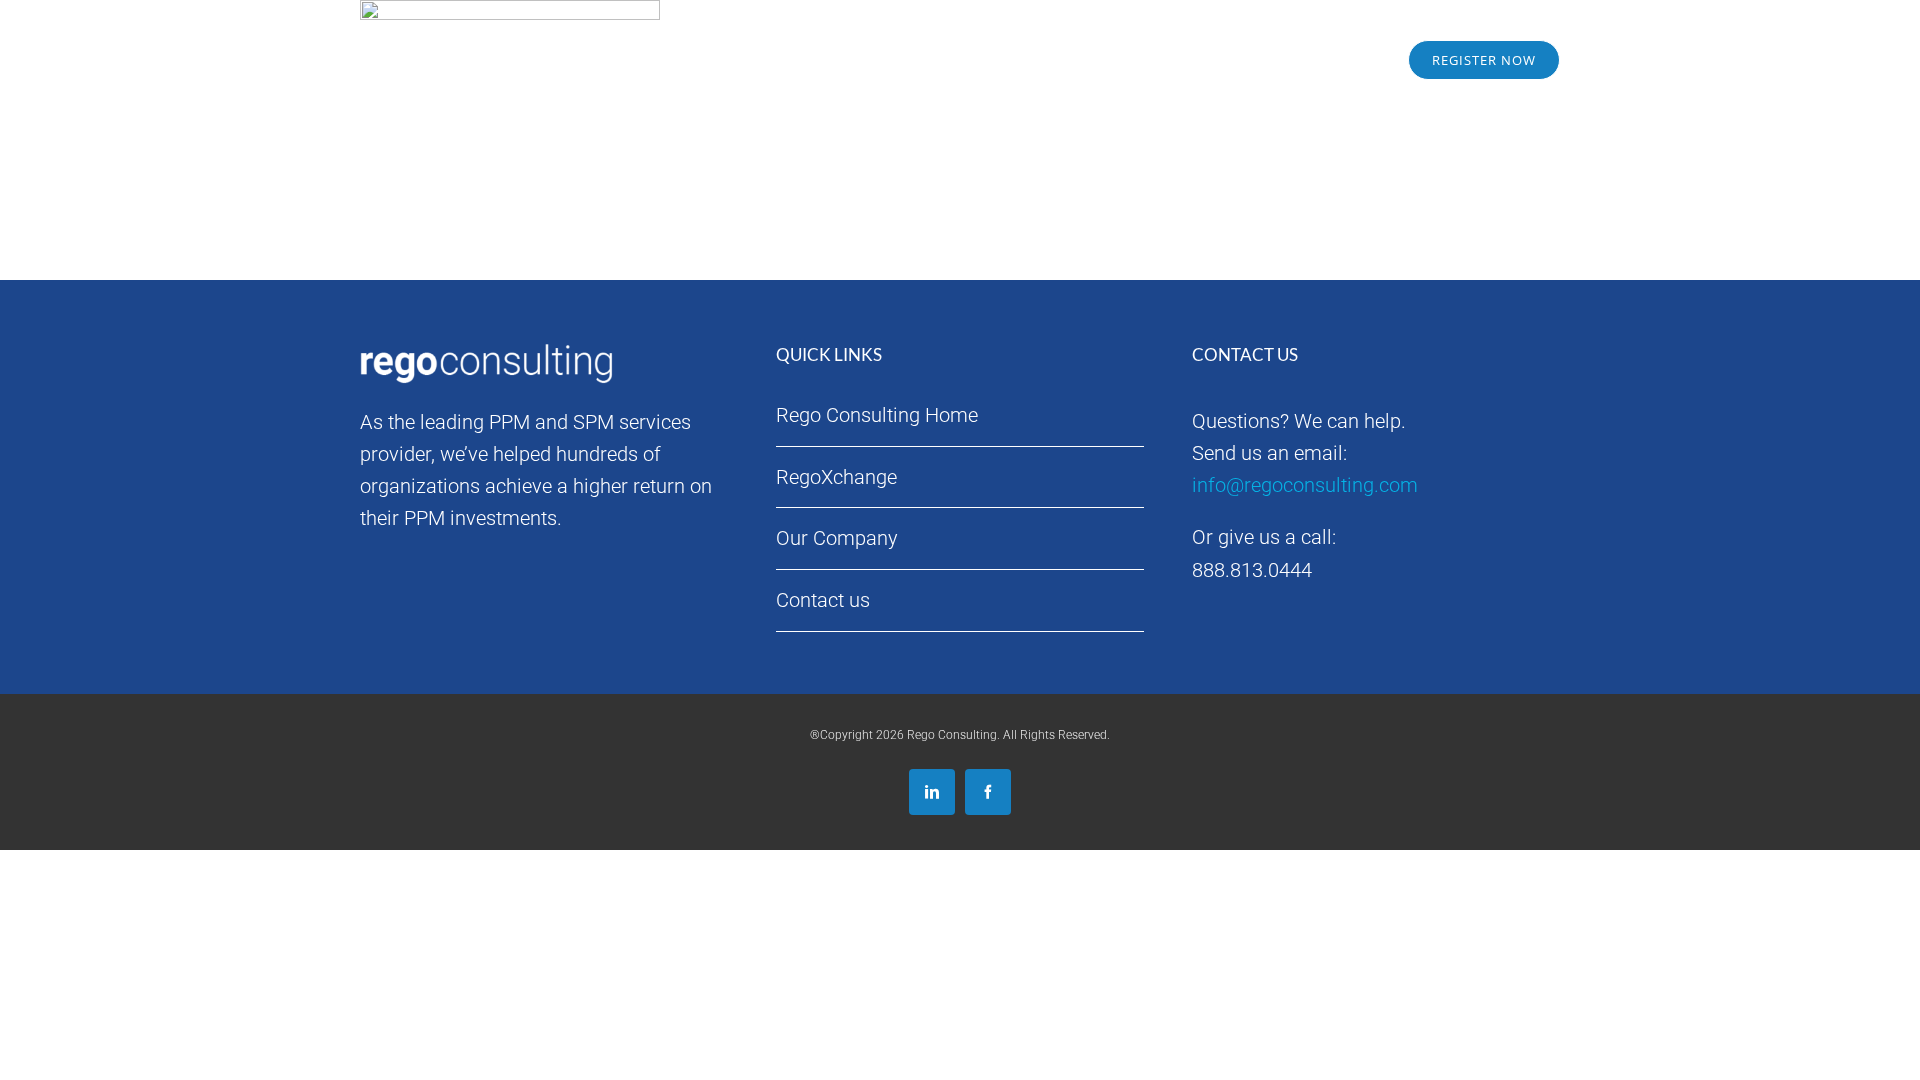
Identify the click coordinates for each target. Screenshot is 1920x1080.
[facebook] (988, 792)
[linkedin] (932, 792)
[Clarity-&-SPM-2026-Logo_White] (490, 32)
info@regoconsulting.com (1305, 485)
